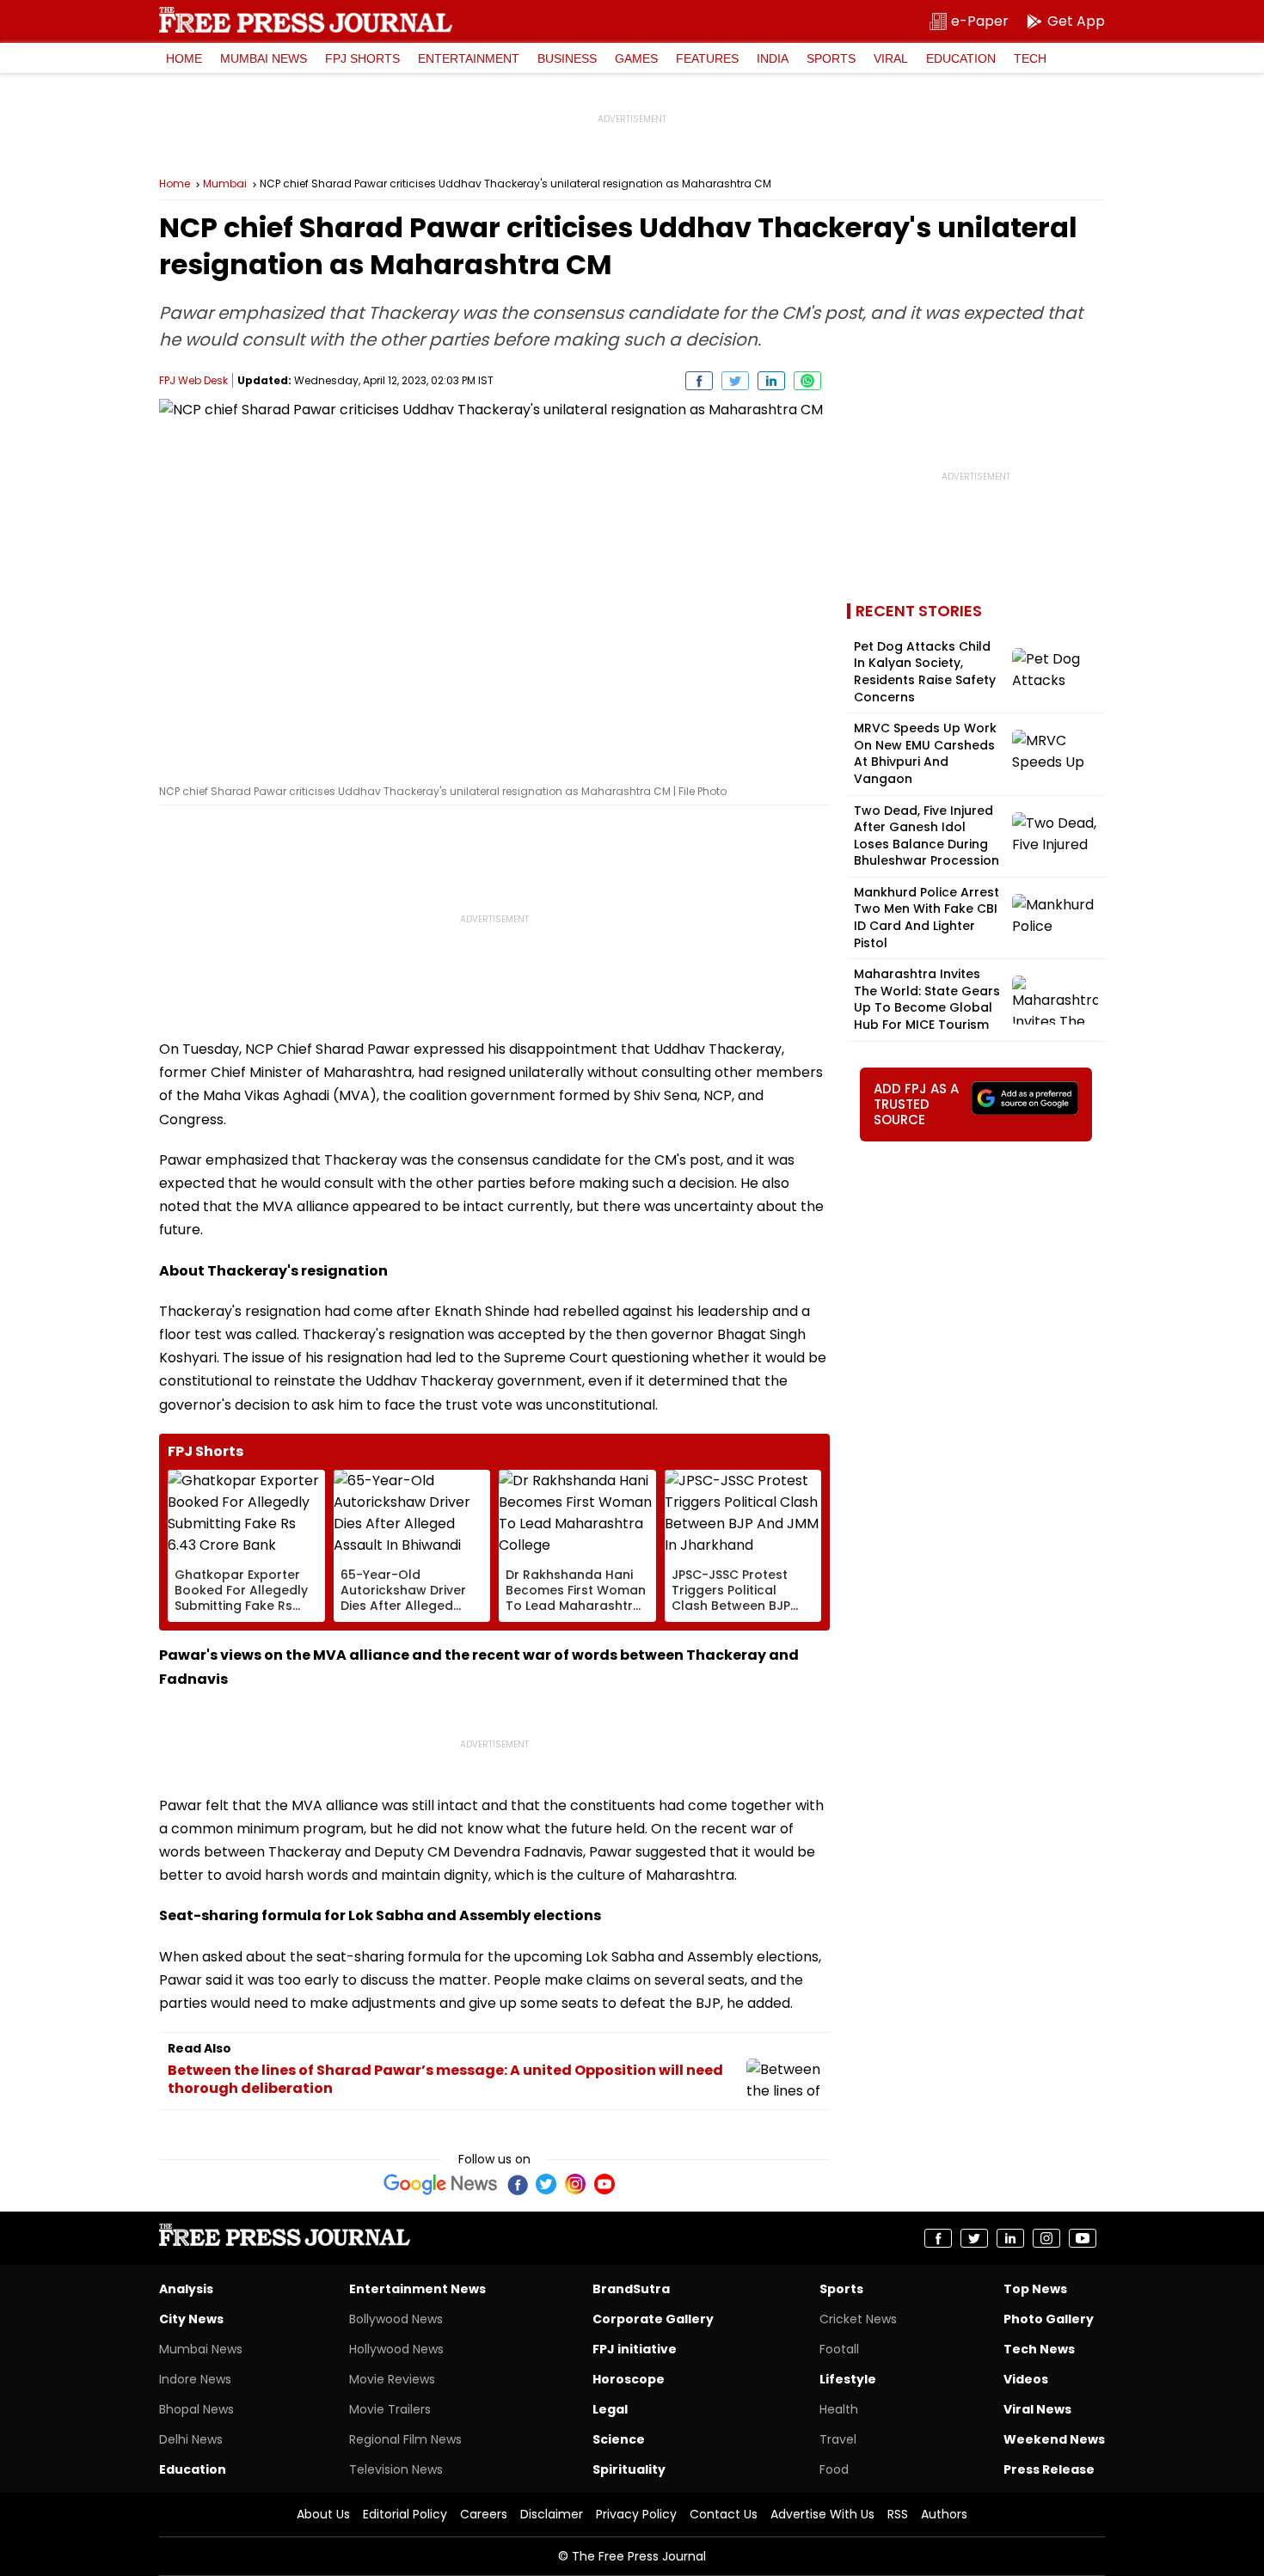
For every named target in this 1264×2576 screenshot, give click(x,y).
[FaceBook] (517, 2184)
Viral (891, 58)
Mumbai (225, 184)
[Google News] (441, 2184)
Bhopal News (196, 2409)
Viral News (1037, 2409)
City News (191, 2319)
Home (184, 58)
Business (567, 58)
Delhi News (191, 2439)
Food (834, 2469)
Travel (838, 2439)
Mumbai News (264, 58)
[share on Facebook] (699, 381)
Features (707, 58)
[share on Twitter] (735, 381)
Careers (484, 2514)
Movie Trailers (390, 2409)
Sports (831, 58)
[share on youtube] (1083, 2238)
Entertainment (469, 58)
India (773, 58)
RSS (898, 2514)
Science (619, 2439)
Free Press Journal (306, 20)
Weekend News (1054, 2439)
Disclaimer (552, 2514)
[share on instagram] (1046, 2238)
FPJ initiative (635, 2349)
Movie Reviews (392, 2379)
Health (839, 2409)
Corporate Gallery (653, 2319)
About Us (323, 2514)
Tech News (1039, 2349)
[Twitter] (546, 2184)
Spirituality (629, 2469)
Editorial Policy (405, 2514)
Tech (1030, 58)
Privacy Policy (636, 2514)
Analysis (186, 2289)
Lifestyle (848, 2379)
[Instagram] (575, 2184)
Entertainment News (417, 2289)
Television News (396, 2469)
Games (636, 58)
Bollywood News (396, 2319)
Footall (839, 2349)
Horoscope (629, 2379)
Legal (610, 2409)
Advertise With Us (822, 2514)
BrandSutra (631, 2289)
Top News (1035, 2289)
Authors (944, 2514)
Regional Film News (405, 2439)
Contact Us (724, 2514)
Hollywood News (396, 2349)
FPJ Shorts (362, 58)
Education (961, 58)
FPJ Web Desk (193, 380)
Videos (1026, 2379)
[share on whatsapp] (807, 381)
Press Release (1049, 2469)
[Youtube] (604, 2184)
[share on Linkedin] (771, 381)
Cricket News (858, 2319)
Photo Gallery (1049, 2319)
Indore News (195, 2379)
